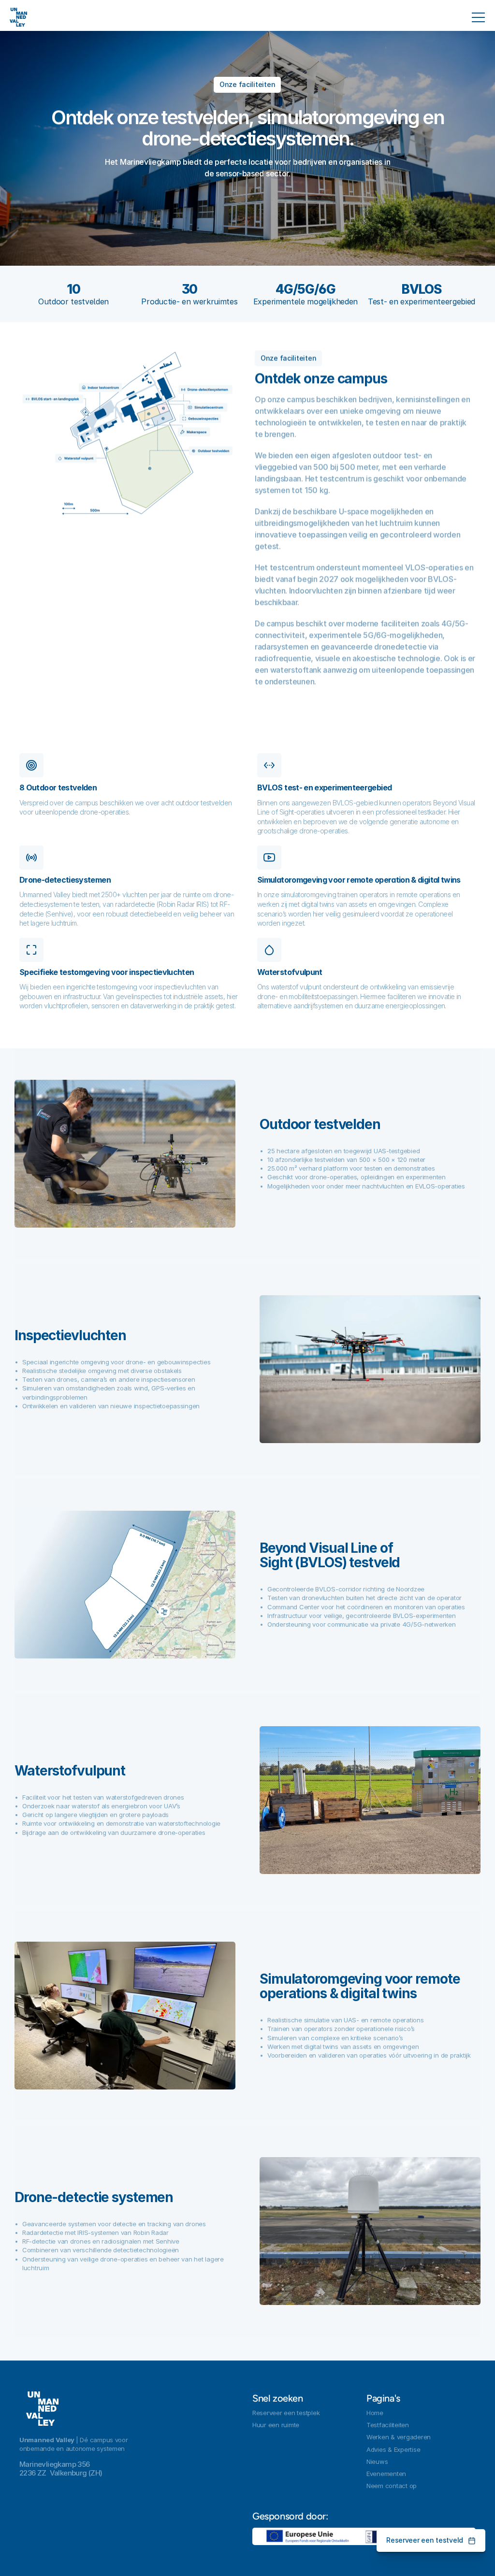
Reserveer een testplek (286, 2413)
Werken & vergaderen (399, 2437)
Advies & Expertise (393, 2449)
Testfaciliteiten (388, 2425)
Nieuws (377, 2462)
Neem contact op (392, 2486)
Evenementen (386, 2474)
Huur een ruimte (276, 2425)
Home (375, 2413)
